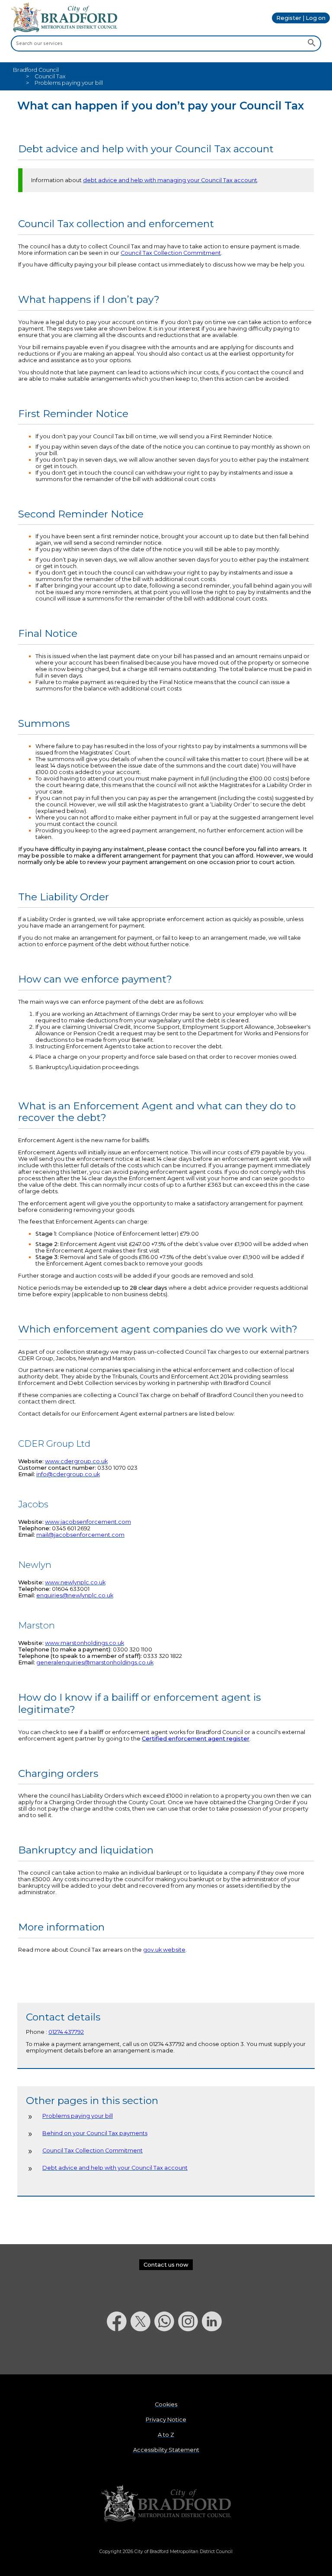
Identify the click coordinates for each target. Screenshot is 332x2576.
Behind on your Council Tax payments (95, 2133)
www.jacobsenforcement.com (88, 1522)
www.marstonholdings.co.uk (85, 1643)
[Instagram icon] (190, 2354)
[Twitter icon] (142, 2354)
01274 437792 (66, 2032)
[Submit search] (311, 44)
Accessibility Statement (166, 2450)
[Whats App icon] (166, 2354)
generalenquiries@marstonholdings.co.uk (95, 1662)
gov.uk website (164, 1950)
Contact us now (166, 2265)
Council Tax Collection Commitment (171, 253)
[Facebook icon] (119, 2354)
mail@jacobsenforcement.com (80, 1535)
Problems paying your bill (78, 2116)
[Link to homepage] (166, 2504)
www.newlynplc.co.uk (75, 1582)
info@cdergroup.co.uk (68, 1474)
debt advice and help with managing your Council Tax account (170, 180)
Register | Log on (301, 18)
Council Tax (50, 76)
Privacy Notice (166, 2420)
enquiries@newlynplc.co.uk (75, 1595)
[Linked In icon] (214, 2354)
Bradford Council (36, 70)
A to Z (166, 2435)
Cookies (166, 2404)
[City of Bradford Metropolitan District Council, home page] (64, 30)
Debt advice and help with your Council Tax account (115, 2168)
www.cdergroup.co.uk (76, 1461)
